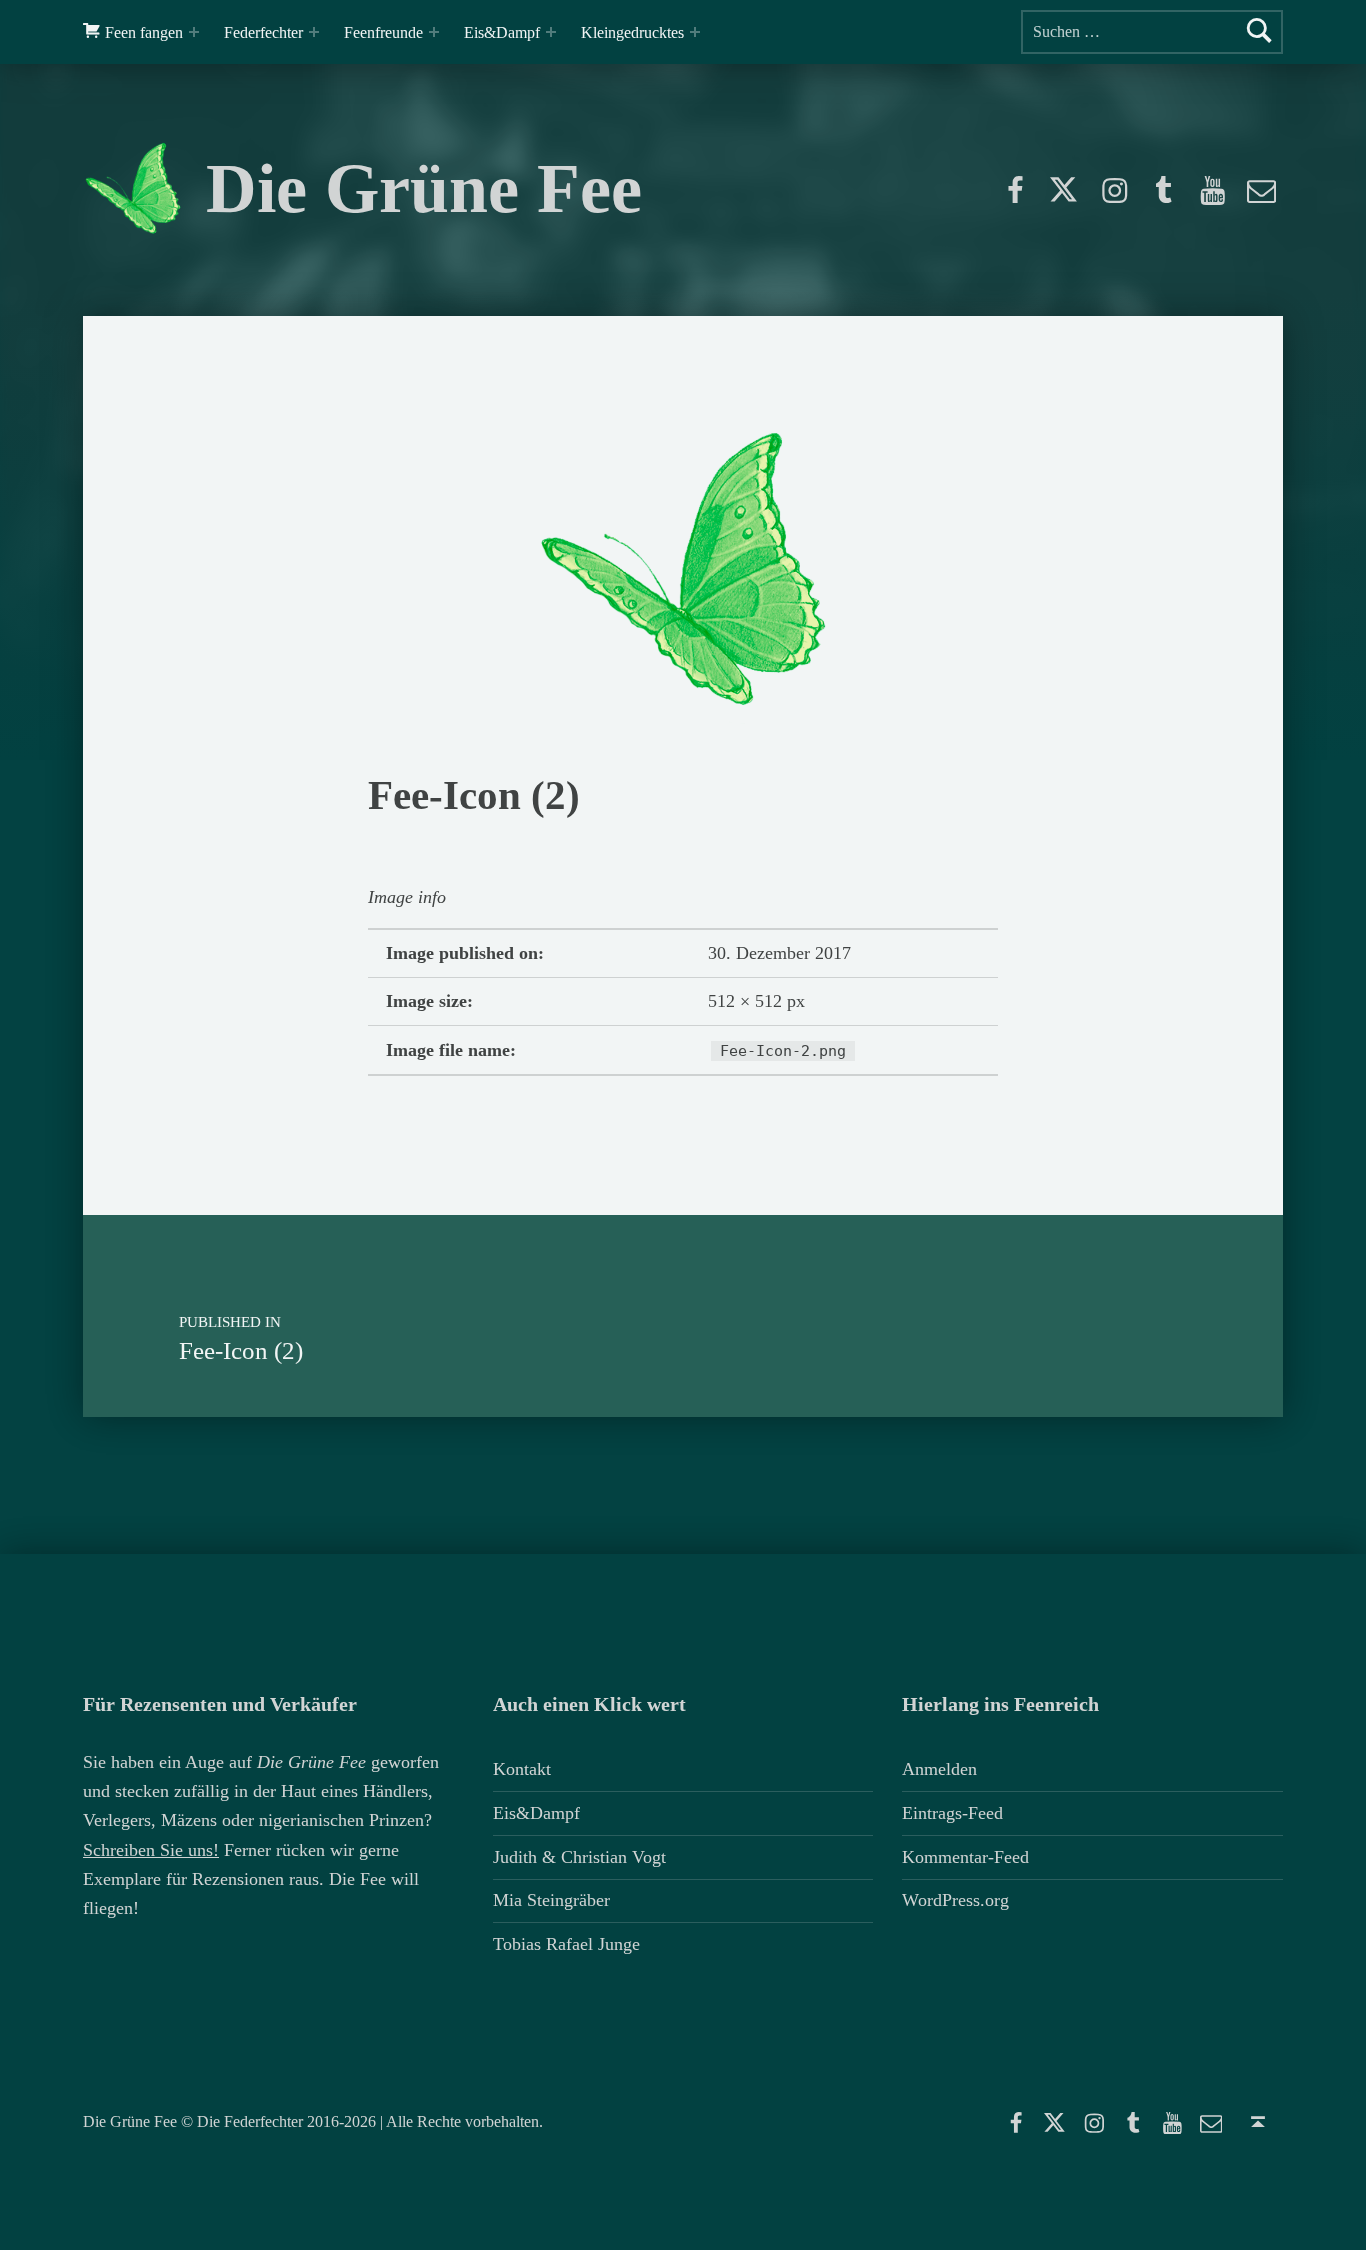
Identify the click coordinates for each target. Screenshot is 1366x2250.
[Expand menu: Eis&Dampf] (551, 32)
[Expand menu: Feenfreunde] (434, 32)
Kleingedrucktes (632, 32)
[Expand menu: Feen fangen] (194, 32)
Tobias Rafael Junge (566, 1944)
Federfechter (263, 32)
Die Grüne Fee (424, 188)
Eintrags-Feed (952, 1813)
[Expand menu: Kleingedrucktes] (695, 32)
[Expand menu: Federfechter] (314, 32)
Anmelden (939, 1769)
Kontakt (522, 1769)
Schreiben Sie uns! (151, 1850)
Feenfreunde (383, 32)
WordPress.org (955, 1900)
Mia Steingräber (551, 1900)
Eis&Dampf (502, 32)
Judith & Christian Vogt (579, 1857)
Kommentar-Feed (965, 1857)
